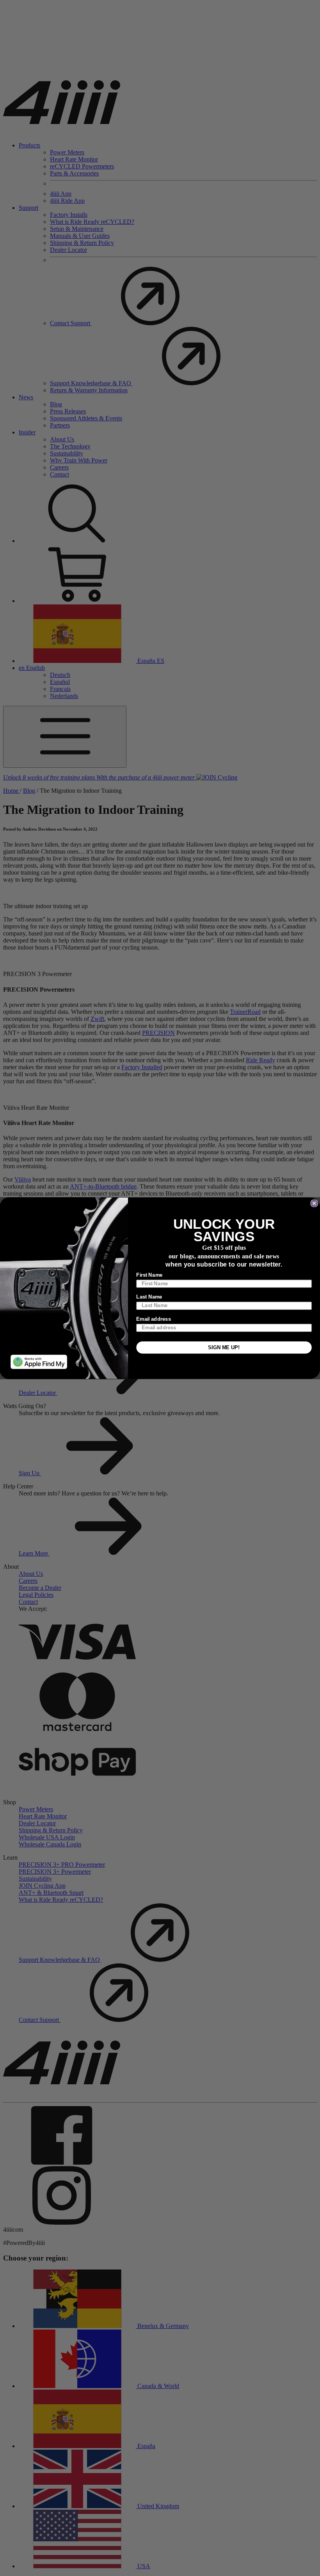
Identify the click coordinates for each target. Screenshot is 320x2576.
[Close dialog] (314, 1203)
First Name (149, 1275)
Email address (154, 1319)
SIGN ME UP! (224, 1347)
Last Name (149, 1297)
